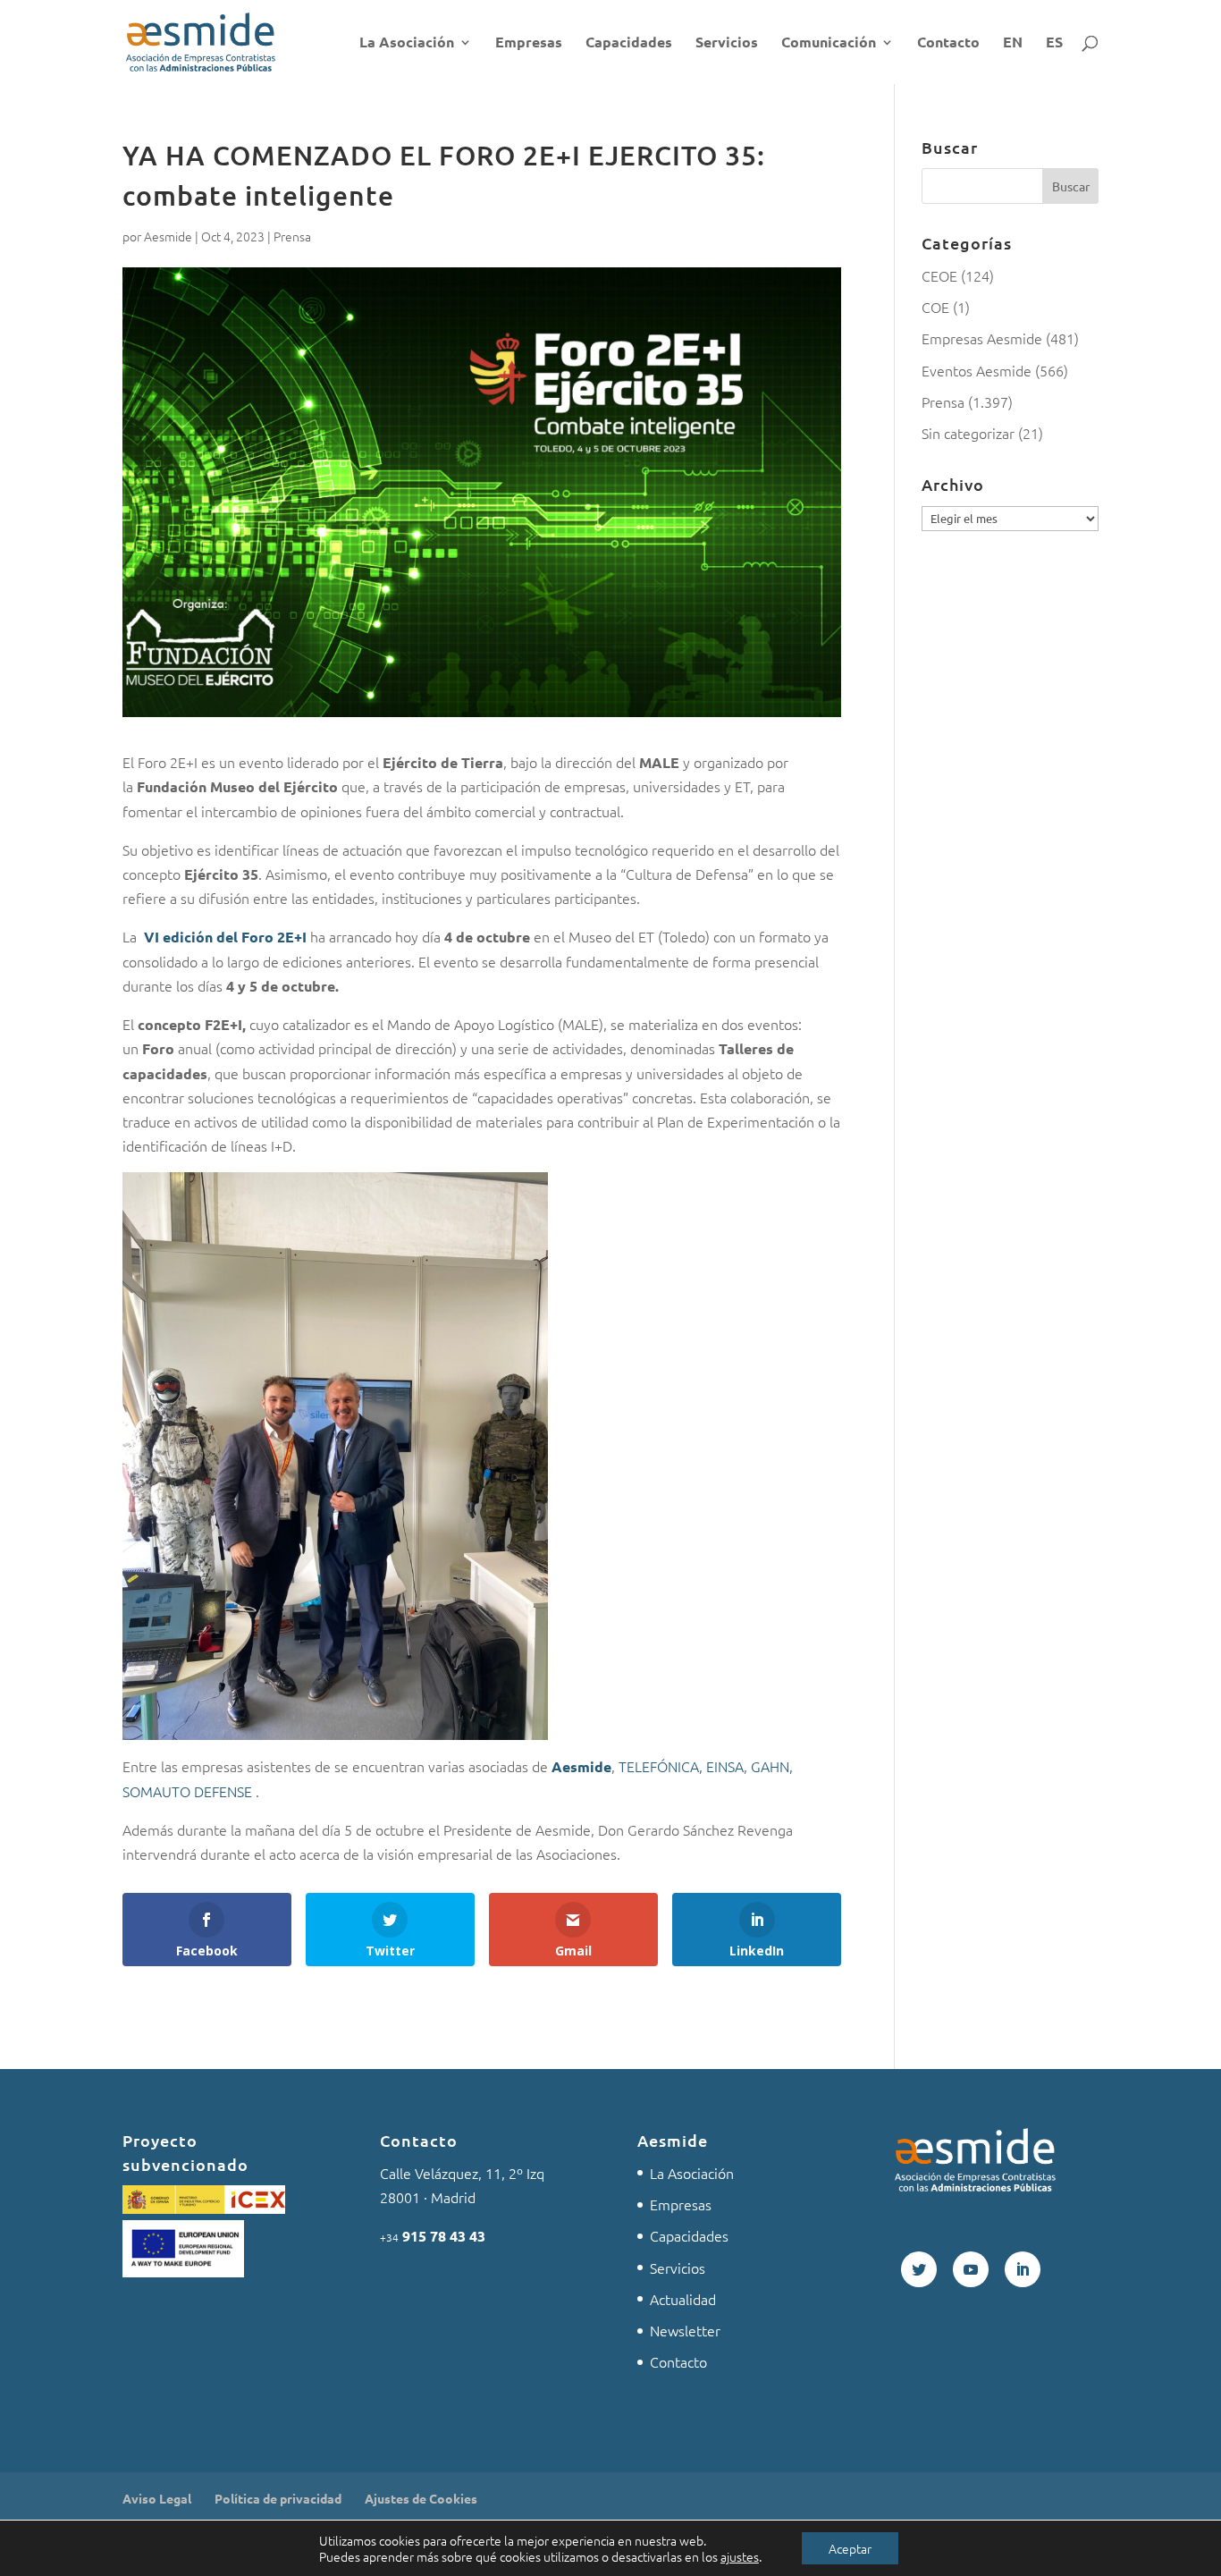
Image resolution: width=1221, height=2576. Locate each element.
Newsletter (685, 2330)
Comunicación (829, 43)
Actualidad (683, 2299)
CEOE (939, 275)
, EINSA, (723, 1766)
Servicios (727, 43)
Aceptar (850, 2548)
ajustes (740, 2556)
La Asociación (407, 43)
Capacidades (629, 43)
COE (935, 307)
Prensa (292, 236)
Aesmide (168, 236)
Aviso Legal (157, 2498)
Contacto (948, 43)
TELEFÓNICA (659, 1766)
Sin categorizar (968, 433)
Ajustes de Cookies (421, 2498)
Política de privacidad (278, 2498)
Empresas (529, 43)
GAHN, (770, 1766)
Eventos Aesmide (977, 370)
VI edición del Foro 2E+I (225, 937)
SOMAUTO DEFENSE (189, 1791)
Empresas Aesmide (982, 338)
